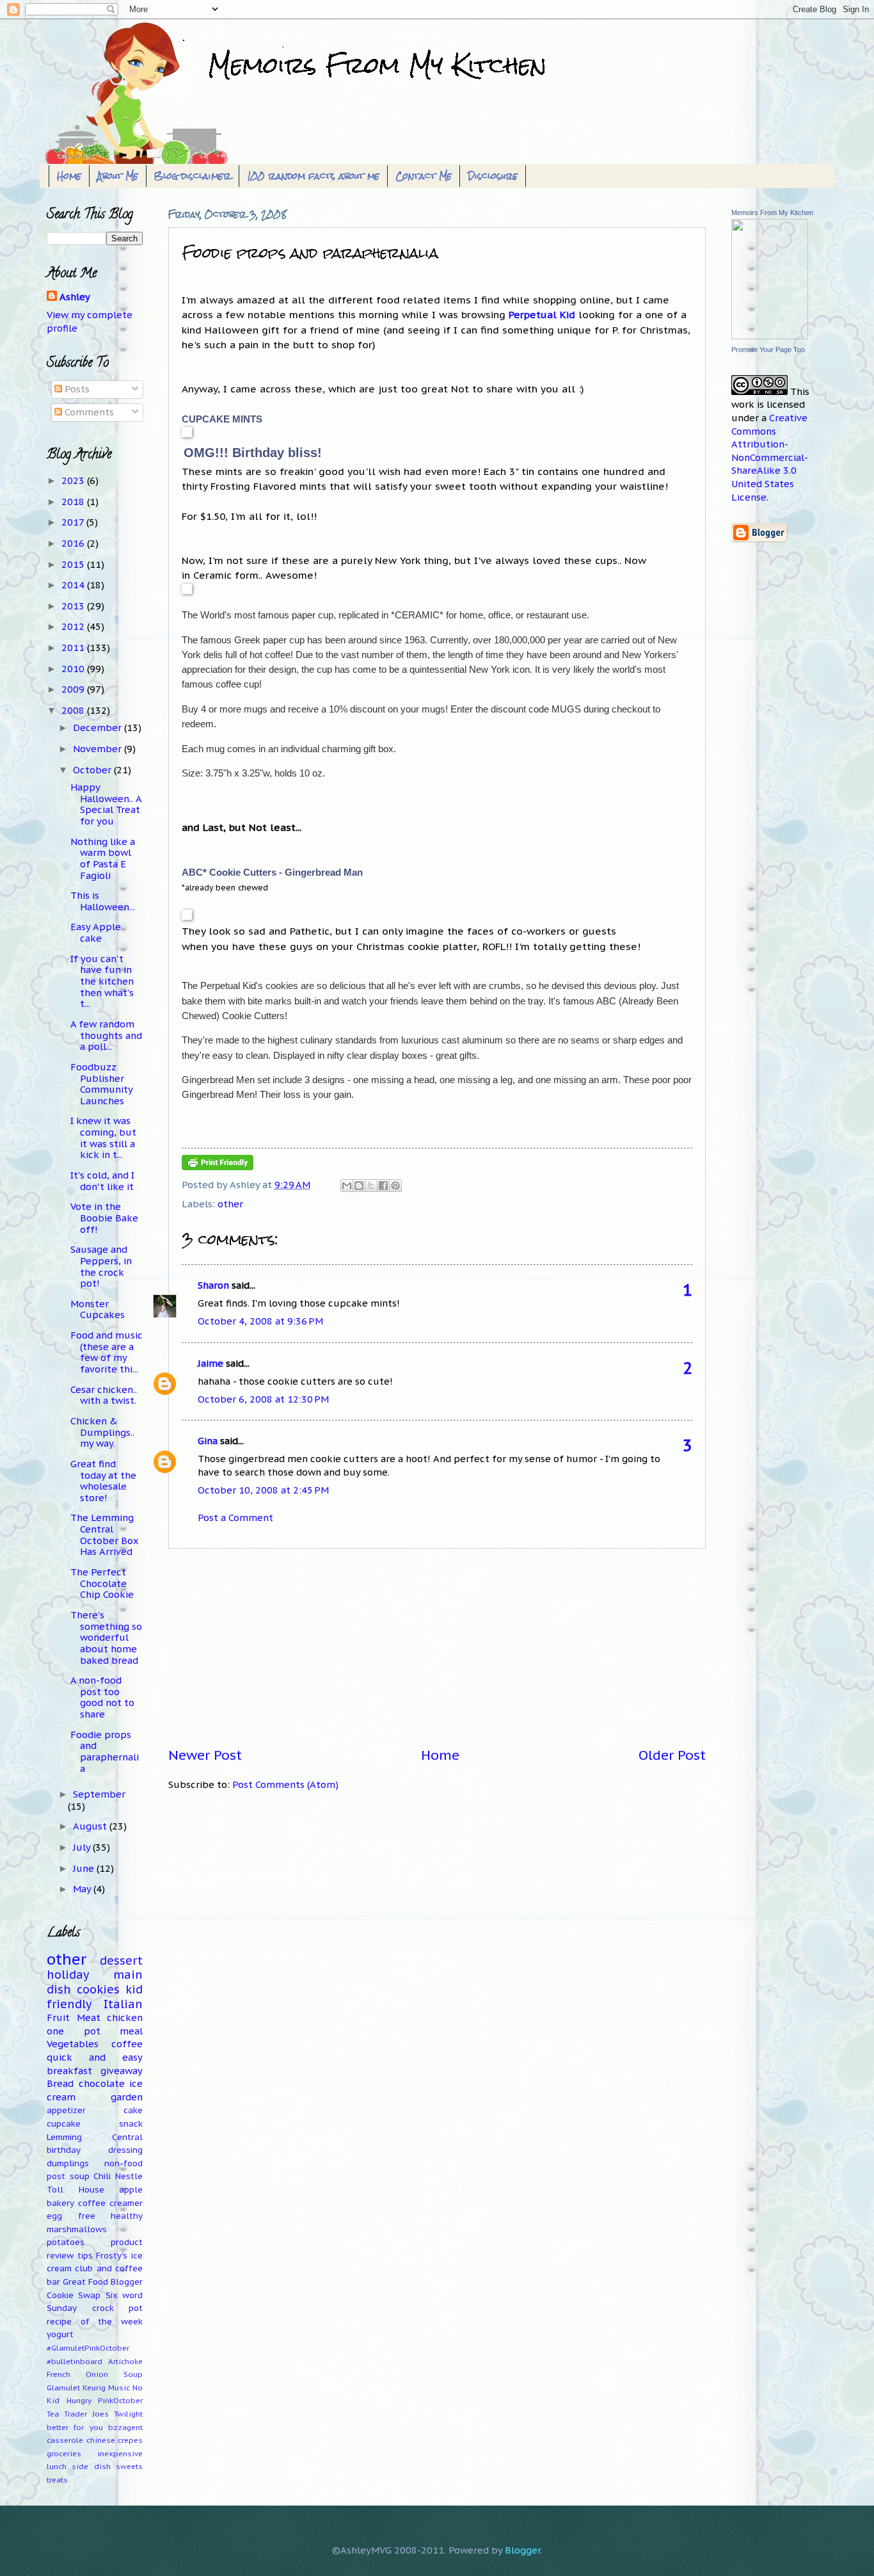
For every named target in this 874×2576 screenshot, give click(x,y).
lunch (57, 2466)
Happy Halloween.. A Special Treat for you (106, 804)
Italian (123, 2004)
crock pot (118, 2308)
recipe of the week (95, 2322)
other (230, 1204)
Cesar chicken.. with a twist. (104, 1395)
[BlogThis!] (359, 1186)
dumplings (68, 2163)
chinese (101, 2440)
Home (69, 176)
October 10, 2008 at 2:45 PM (263, 1490)
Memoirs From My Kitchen (772, 213)
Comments (88, 412)
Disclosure (493, 176)
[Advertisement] (437, 1648)
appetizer (66, 2110)
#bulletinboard (75, 2361)
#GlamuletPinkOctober (88, 2348)
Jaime (211, 1363)
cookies (98, 1989)
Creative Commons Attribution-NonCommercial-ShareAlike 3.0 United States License (770, 457)
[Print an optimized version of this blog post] (218, 1167)
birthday (64, 2150)
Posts (76, 389)
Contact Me (424, 176)
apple (131, 2190)
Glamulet (63, 2387)
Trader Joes (86, 2414)
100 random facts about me (313, 176)
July (83, 1847)
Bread (60, 2083)
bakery (60, 2203)
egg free (71, 2216)
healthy (127, 2216)
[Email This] (347, 1186)
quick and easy (95, 2057)
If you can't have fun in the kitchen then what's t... (102, 981)
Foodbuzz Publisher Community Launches (101, 1084)
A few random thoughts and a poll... (106, 1035)
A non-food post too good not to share (102, 1697)
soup (80, 2176)
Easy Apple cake (96, 932)
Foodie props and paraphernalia (105, 1751)
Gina (208, 1441)
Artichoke (125, 2361)
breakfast (69, 2071)
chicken (125, 2017)
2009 (74, 689)
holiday (68, 1975)
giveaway (122, 2071)
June (85, 1868)
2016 (74, 543)
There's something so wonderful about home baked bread (106, 1638)
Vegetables (73, 2044)
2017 (74, 522)
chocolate (102, 2083)
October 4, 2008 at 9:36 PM (260, 1321)
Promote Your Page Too (768, 350)
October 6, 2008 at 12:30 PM (263, 1399)
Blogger (523, 2550)
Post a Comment (235, 1517)
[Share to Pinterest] (395, 1186)
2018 (74, 502)
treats (57, 2480)
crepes (130, 2440)
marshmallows (77, 2229)
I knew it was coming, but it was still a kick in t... (103, 1138)
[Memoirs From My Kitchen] (770, 336)
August (91, 1826)
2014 (74, 585)
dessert (121, 1960)
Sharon (213, 1285)
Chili (102, 2176)
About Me (118, 176)
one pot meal (95, 2031)
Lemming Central (95, 2137)
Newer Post (205, 1755)
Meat (89, 2017)
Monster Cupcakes (98, 1309)
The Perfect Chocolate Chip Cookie (102, 1583)
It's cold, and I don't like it (102, 1181)
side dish (91, 2466)
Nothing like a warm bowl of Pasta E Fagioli (103, 858)
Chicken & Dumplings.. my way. (102, 1432)
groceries (64, 2453)
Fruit (58, 2017)
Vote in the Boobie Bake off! (104, 1218)
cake (133, 2110)
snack (131, 2124)
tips (85, 2256)
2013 (74, 606)
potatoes (66, 2242)
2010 (74, 669)
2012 (74, 626)
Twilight (128, 2414)
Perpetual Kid (542, 314)
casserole (65, 2440)
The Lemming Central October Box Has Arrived (105, 1534)
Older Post (672, 1755)
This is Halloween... (103, 901)
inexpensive (120, 2453)
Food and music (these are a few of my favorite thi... (107, 1352)
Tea (53, 2414)
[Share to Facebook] (383, 1186)
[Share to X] (371, 1186)
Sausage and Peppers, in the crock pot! (101, 1266)
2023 (74, 480)
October (93, 770)
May (83, 1889)
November (99, 749)
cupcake (64, 2124)
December (99, 728)
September (99, 1794)
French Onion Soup (95, 2374)
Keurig (94, 2387)
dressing (125, 2150)
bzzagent (125, 2427)
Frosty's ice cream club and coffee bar (95, 2269)
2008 (74, 710)
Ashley (75, 297)
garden (127, 2097)
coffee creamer (110, 2203)
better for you (75, 2427)
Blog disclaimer (193, 176)
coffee (127, 2044)
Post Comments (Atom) (285, 1784)
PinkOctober (120, 2400)
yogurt (60, 2334)
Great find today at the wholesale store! (103, 1481)
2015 (74, 564)
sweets (129, 2466)
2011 (74, 648)
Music (119, 2387)
